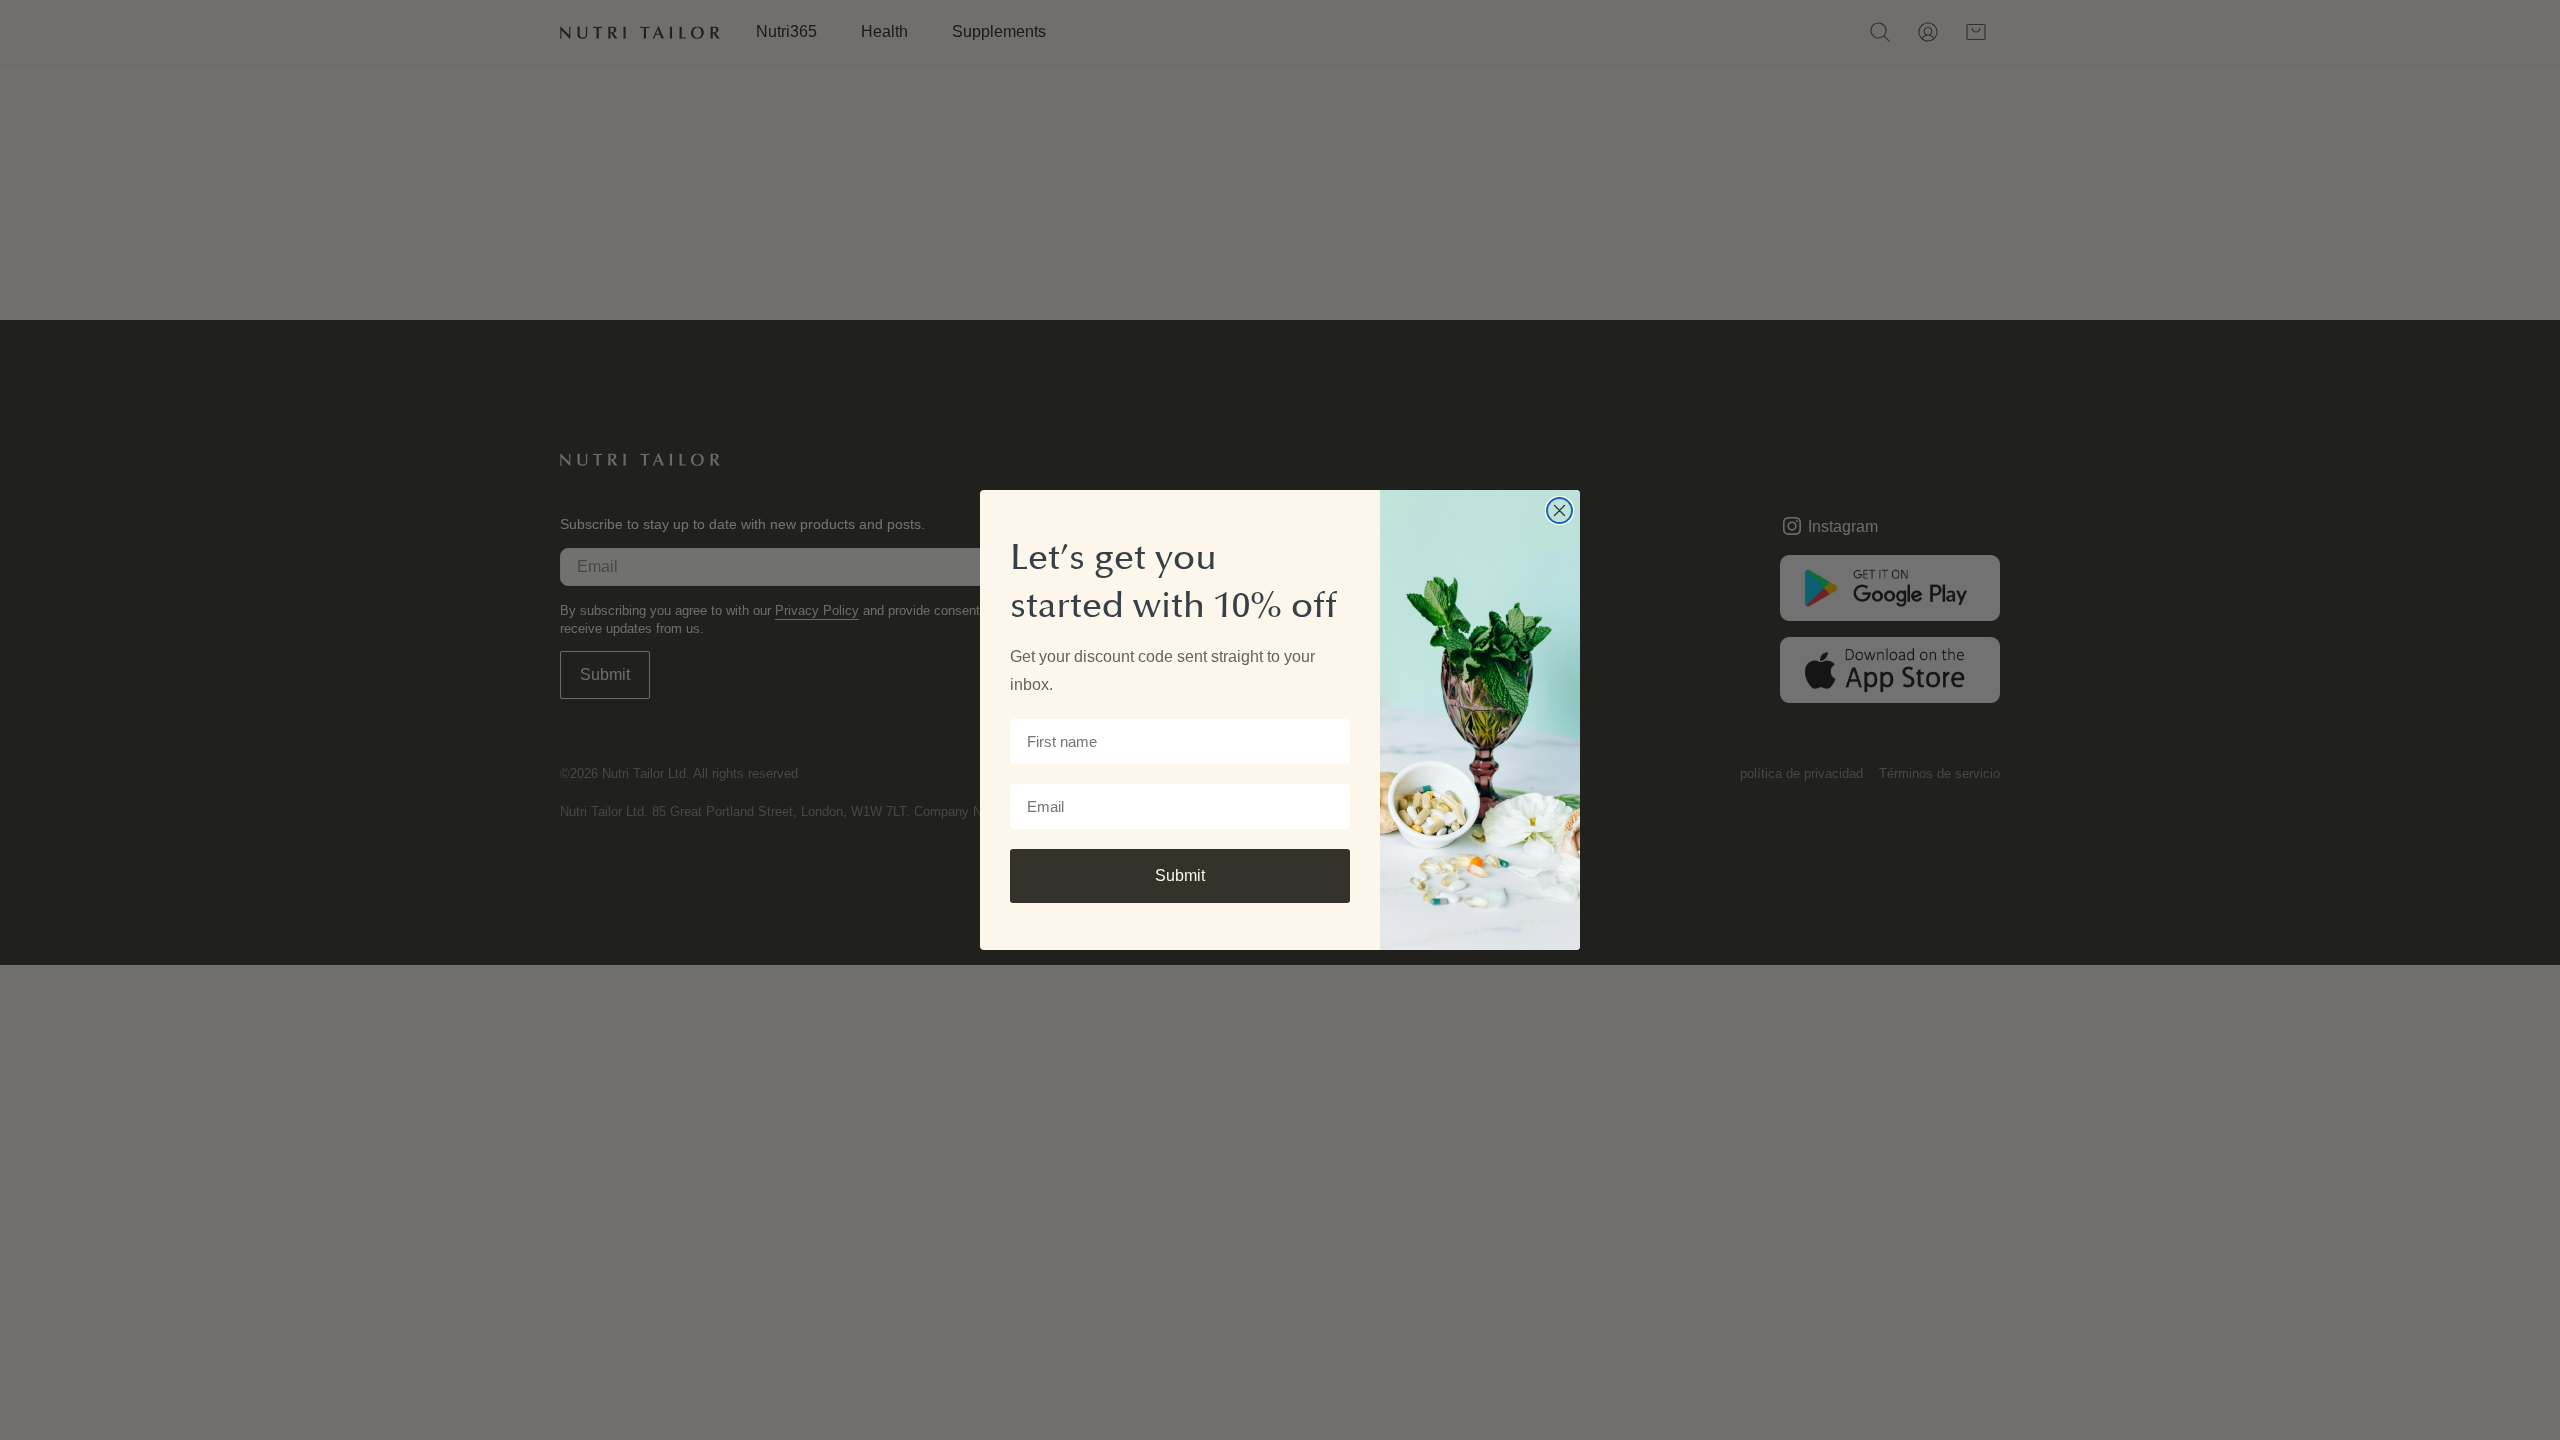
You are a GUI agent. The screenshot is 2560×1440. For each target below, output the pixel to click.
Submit (1180, 875)
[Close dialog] (1559, 510)
